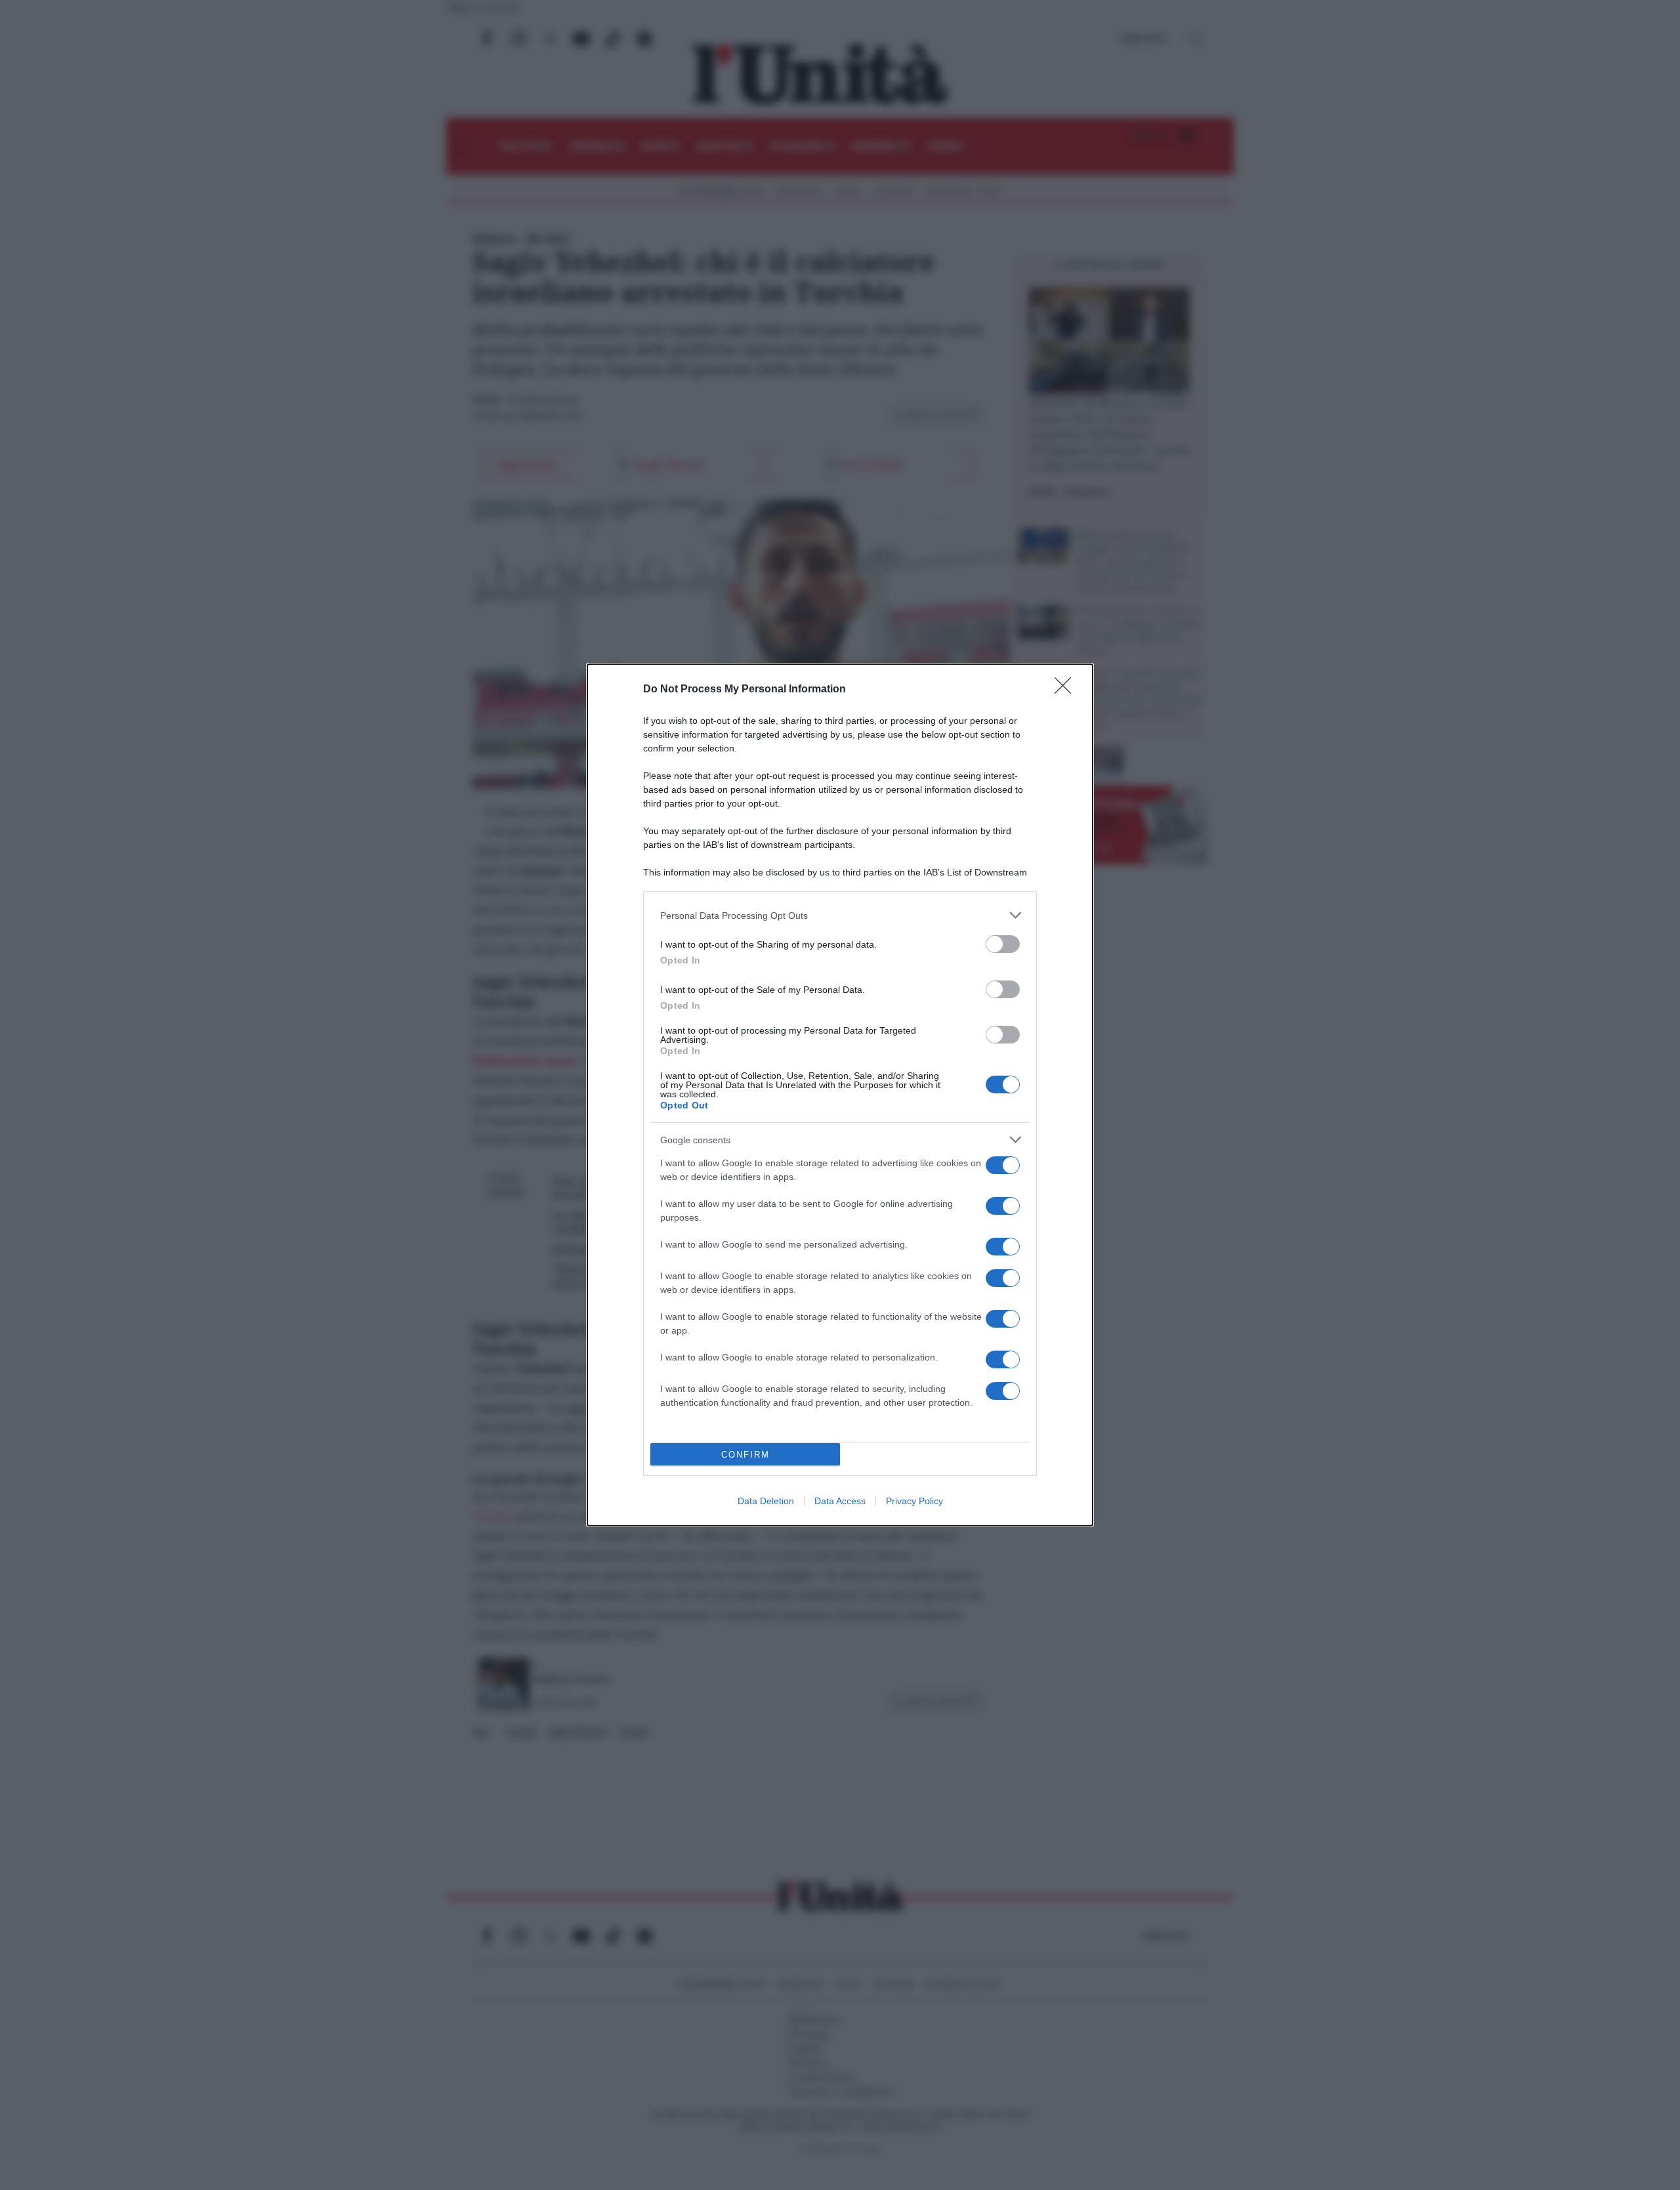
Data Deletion (766, 1501)
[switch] (1003, 944)
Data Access (840, 1501)
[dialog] (840, 1095)
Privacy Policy (914, 1501)
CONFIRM (745, 1455)
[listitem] (840, 915)
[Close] (1067, 690)
